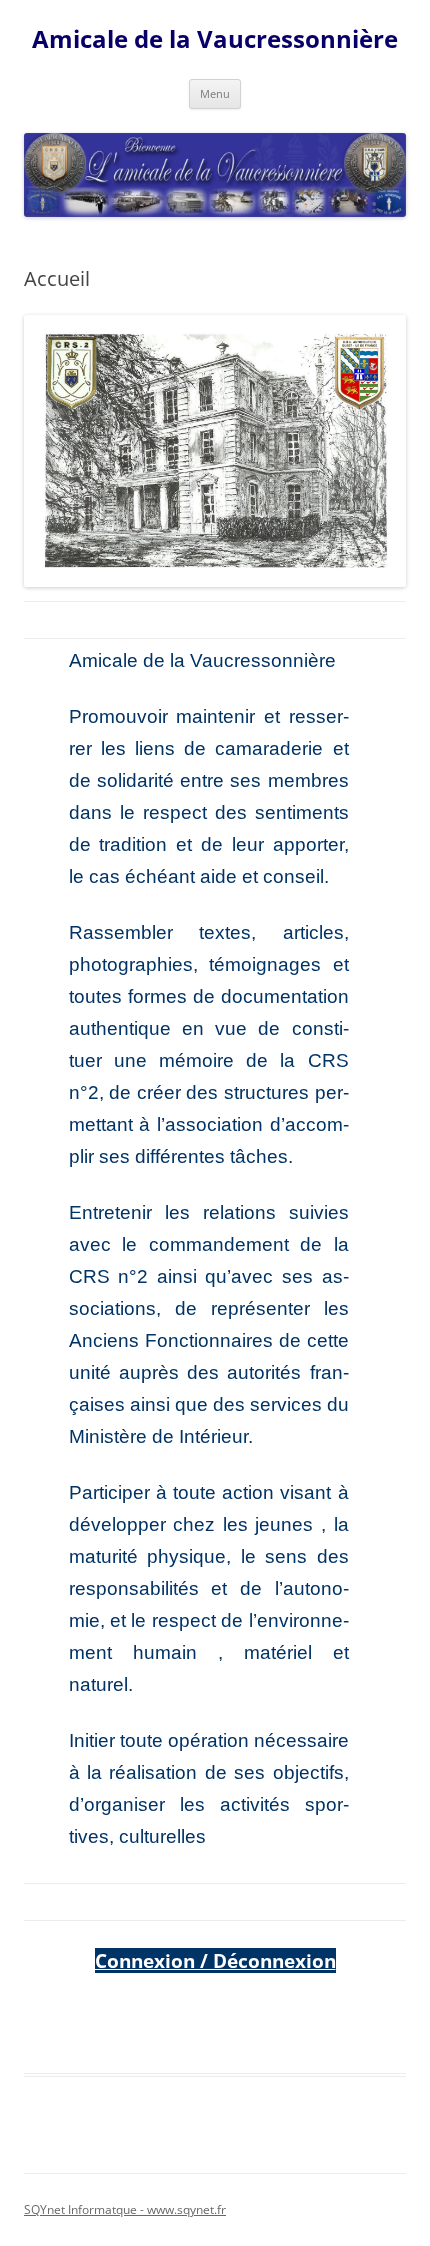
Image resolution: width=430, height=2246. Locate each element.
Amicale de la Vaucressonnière (215, 39)
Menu (215, 93)
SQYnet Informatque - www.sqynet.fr (125, 2209)
